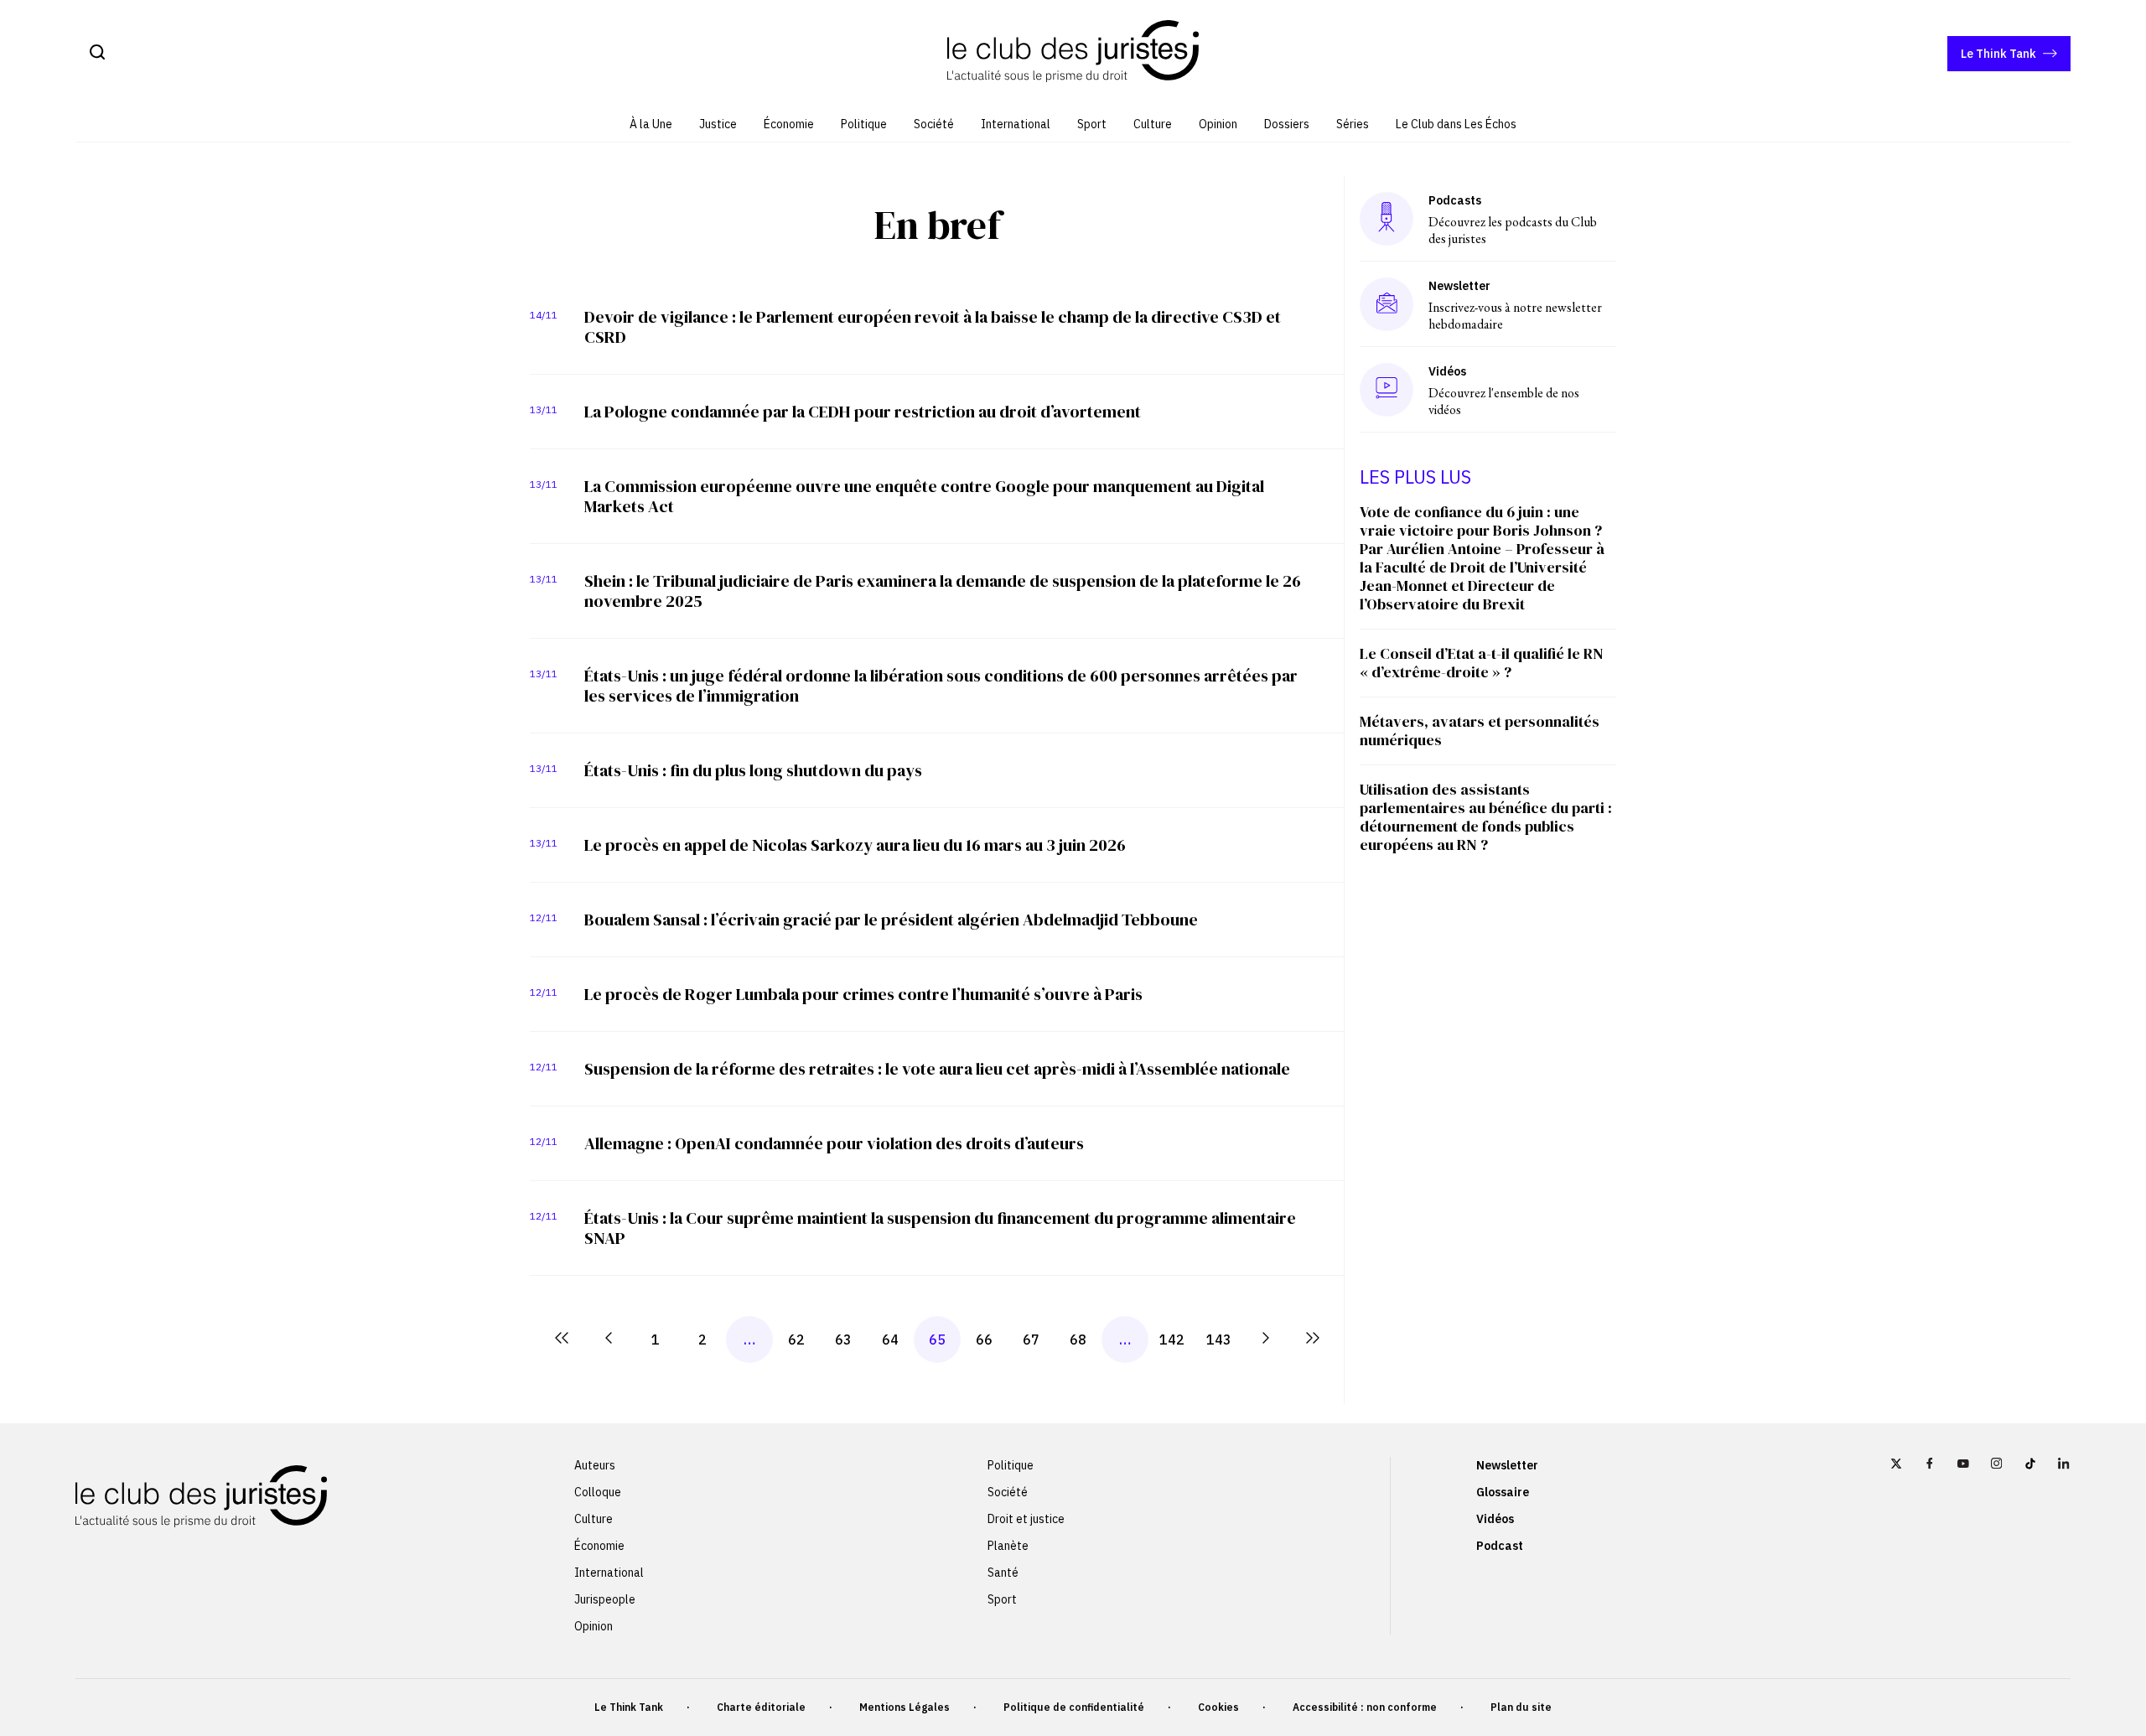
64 (890, 1340)
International (1016, 124)
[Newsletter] (1387, 304)
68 (1078, 1340)
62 (796, 1340)
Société (934, 124)
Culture (1153, 124)
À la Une (651, 124)
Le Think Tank (1998, 54)
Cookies (1218, 1707)
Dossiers (1287, 124)
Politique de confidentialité (1074, 1707)
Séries (1353, 124)
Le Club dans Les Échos (1456, 124)
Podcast (1500, 1546)
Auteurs (595, 1465)
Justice (718, 124)
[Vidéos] (1387, 389)
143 (1219, 1340)
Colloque (598, 1492)
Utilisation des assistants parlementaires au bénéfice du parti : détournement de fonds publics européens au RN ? (1486, 817)
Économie (789, 124)
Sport (1092, 124)
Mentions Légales (905, 1707)
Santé (1003, 1573)
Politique (864, 124)
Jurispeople (605, 1599)
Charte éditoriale (761, 1707)
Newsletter (1507, 1465)
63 (843, 1340)
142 (1172, 1340)
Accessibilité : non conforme (1365, 1707)
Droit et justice (1026, 1519)
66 (984, 1340)
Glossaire (1503, 1492)
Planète (1008, 1546)
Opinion (1218, 124)
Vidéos (1495, 1519)
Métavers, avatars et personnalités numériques (1480, 731)
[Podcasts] (1387, 218)
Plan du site (1521, 1707)
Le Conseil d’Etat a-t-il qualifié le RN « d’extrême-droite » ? (1482, 663)
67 (1031, 1340)
